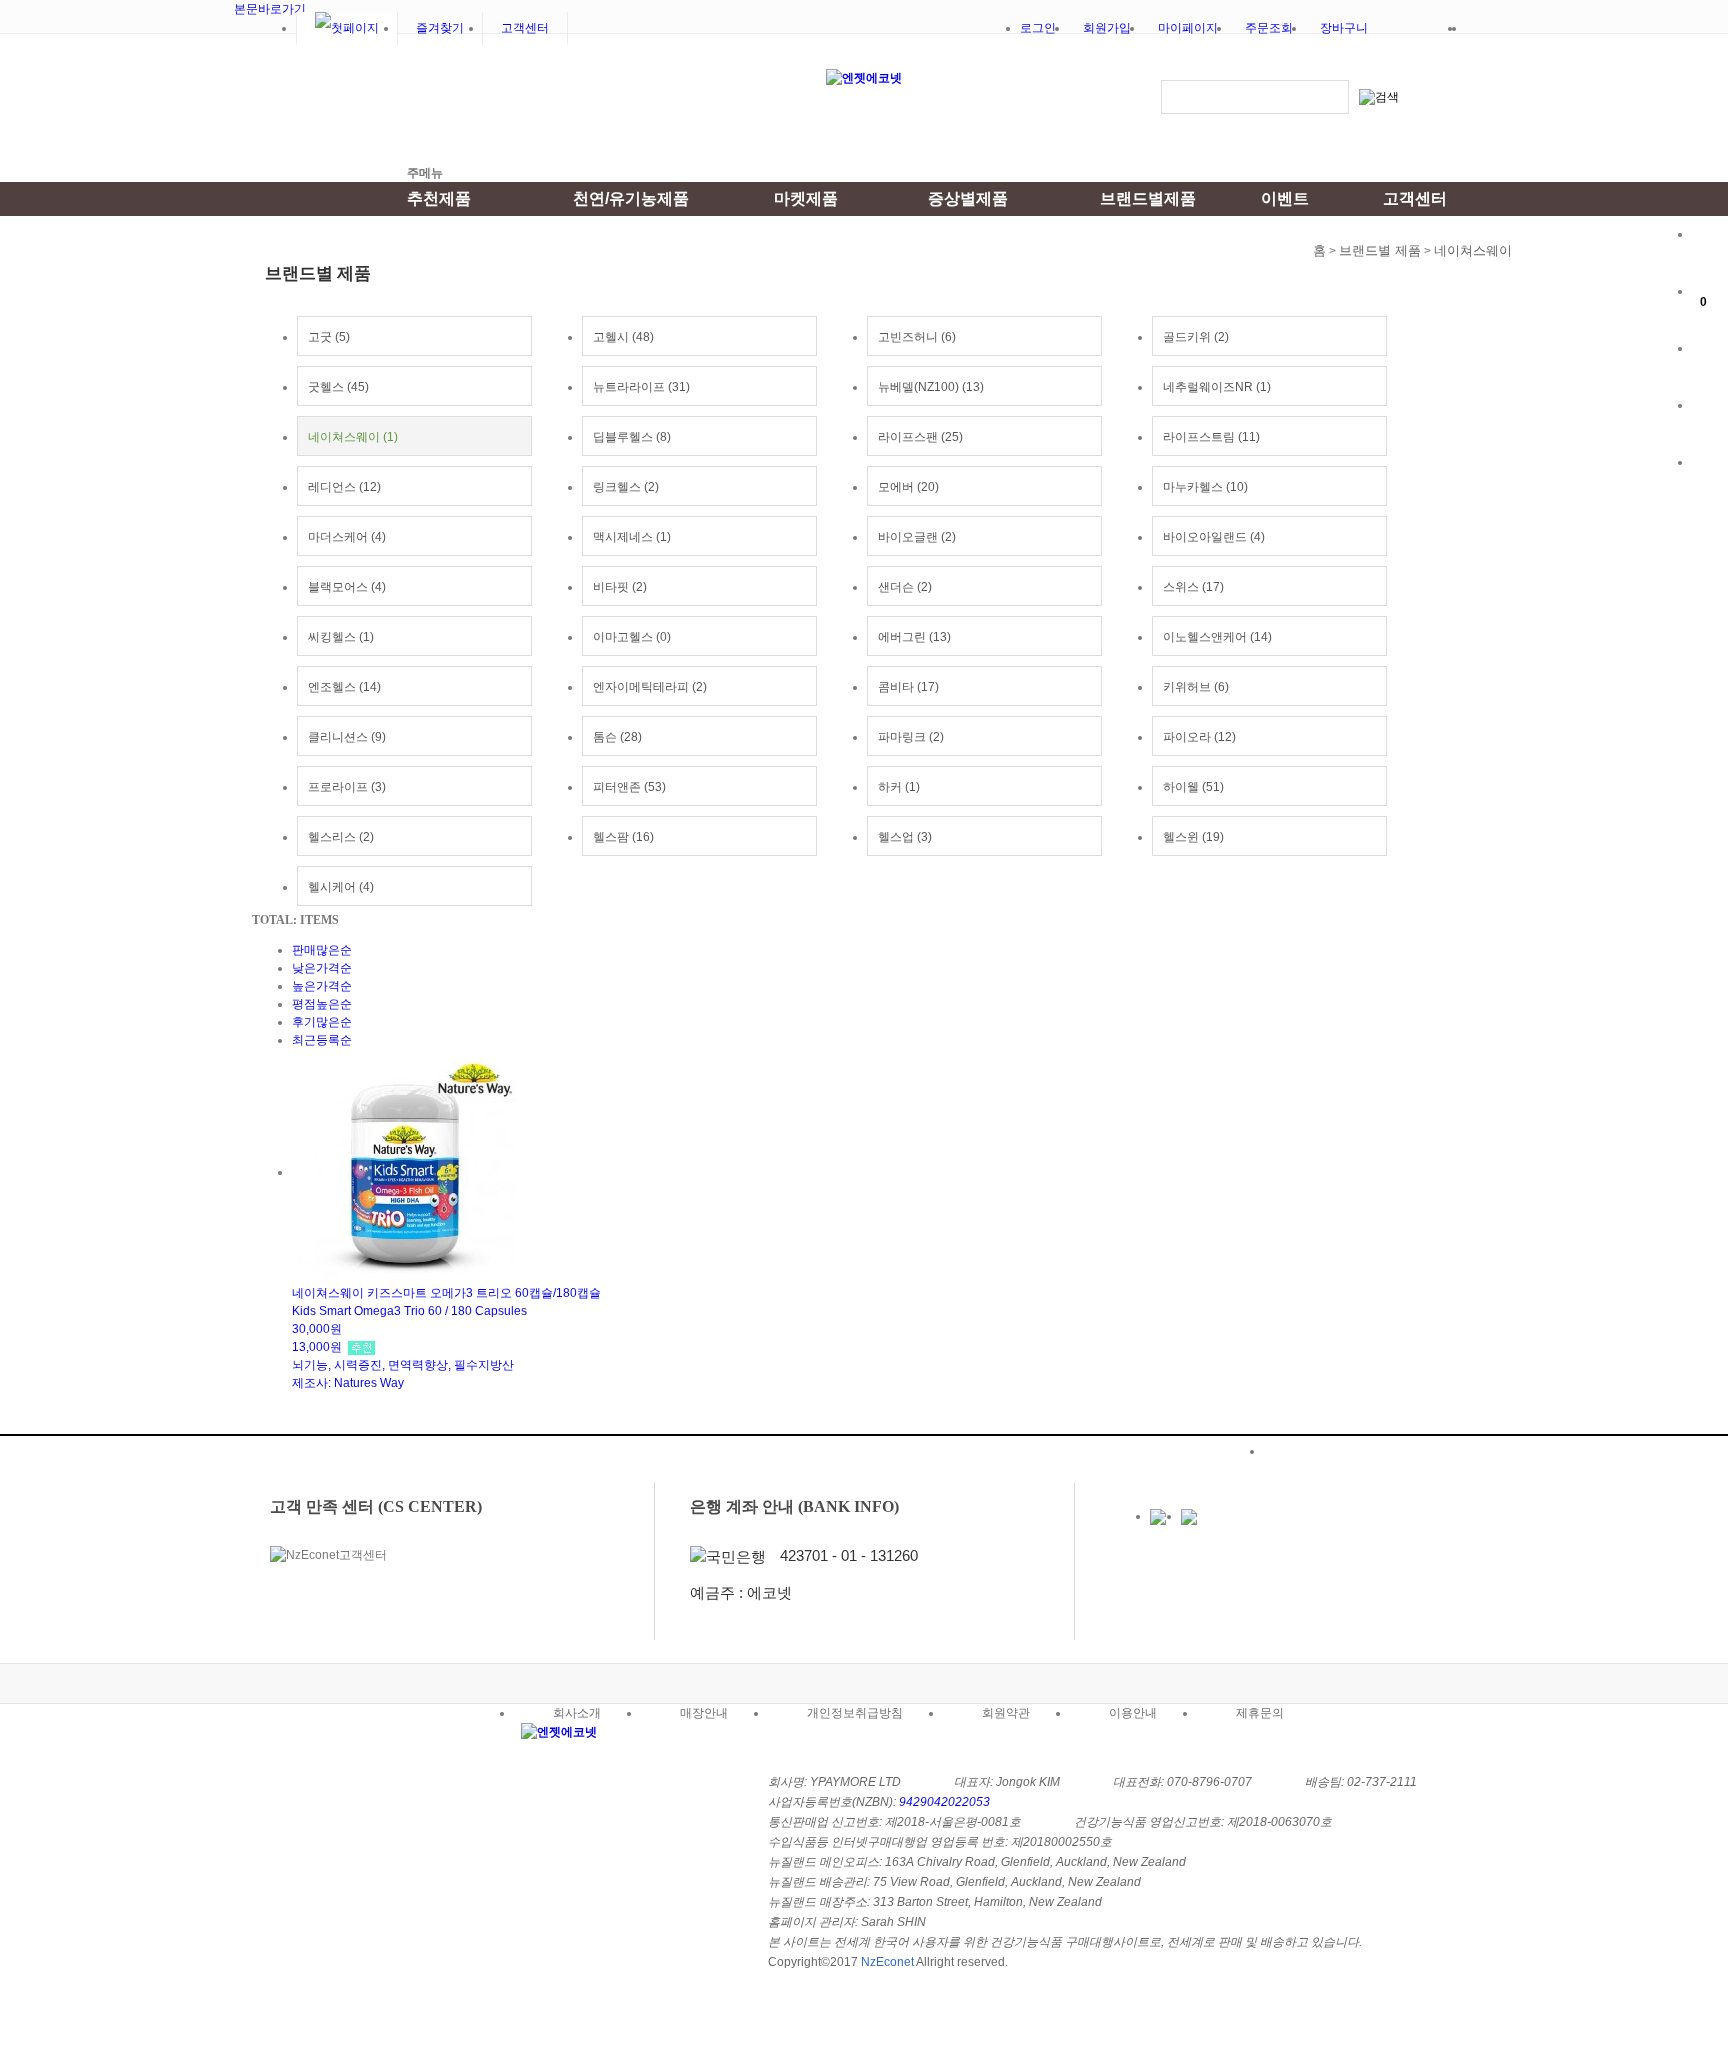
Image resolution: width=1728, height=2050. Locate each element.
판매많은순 (322, 950)
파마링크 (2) (911, 737)
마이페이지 (1188, 28)
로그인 (1038, 28)
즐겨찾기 (440, 28)
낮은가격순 (322, 968)
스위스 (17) (1193, 587)
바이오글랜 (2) (917, 537)
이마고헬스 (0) (632, 637)
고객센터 (525, 28)
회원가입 (1107, 28)
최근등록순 (322, 1040)
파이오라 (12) (1199, 737)
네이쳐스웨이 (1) (353, 437)
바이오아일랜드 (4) (1214, 537)
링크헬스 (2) (626, 487)
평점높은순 (322, 1004)
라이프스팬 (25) (920, 437)
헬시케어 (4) (341, 887)
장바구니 (1344, 28)
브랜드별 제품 (1380, 250)
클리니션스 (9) (347, 737)
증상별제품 (968, 198)
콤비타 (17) (908, 687)
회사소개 (577, 1713)
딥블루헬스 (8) (632, 437)
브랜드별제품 (1148, 198)
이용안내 (1133, 1713)
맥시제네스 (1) (632, 537)
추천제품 (439, 198)
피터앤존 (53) (629, 787)
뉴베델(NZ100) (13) (931, 387)
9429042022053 (944, 1802)
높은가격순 (322, 986)
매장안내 (1710, 424)
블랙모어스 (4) (347, 587)
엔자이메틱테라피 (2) (650, 687)
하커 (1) (899, 787)
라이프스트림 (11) (1211, 437)
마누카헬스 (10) (1205, 487)
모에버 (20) (908, 487)
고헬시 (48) (623, 337)
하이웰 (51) (1193, 787)
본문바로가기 (270, 9)
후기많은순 (322, 1022)
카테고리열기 (328, 103)
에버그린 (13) (914, 637)
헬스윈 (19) (1193, 837)
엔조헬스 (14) (344, 687)
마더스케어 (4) (347, 537)
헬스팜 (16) (623, 837)
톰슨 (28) (617, 737)
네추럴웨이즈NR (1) (1217, 387)
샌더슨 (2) (905, 587)
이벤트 (1285, 198)
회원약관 (1006, 1713)
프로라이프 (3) (347, 787)
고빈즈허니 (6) (917, 337)
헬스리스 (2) (341, 837)
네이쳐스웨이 (1473, 250)
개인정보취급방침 (855, 1713)
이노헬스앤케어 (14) (1217, 637)
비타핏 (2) (620, 587)
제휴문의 (1260, 1713)
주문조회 (1269, 28)
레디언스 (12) (344, 487)
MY (1710, 253)
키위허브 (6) (1196, 687)
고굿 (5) (329, 337)
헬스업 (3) (905, 837)
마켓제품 (806, 198)
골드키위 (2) (1196, 337)
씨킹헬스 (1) (341, 637)
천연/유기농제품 (631, 198)
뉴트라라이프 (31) (641, 387)
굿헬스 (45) (338, 387)
